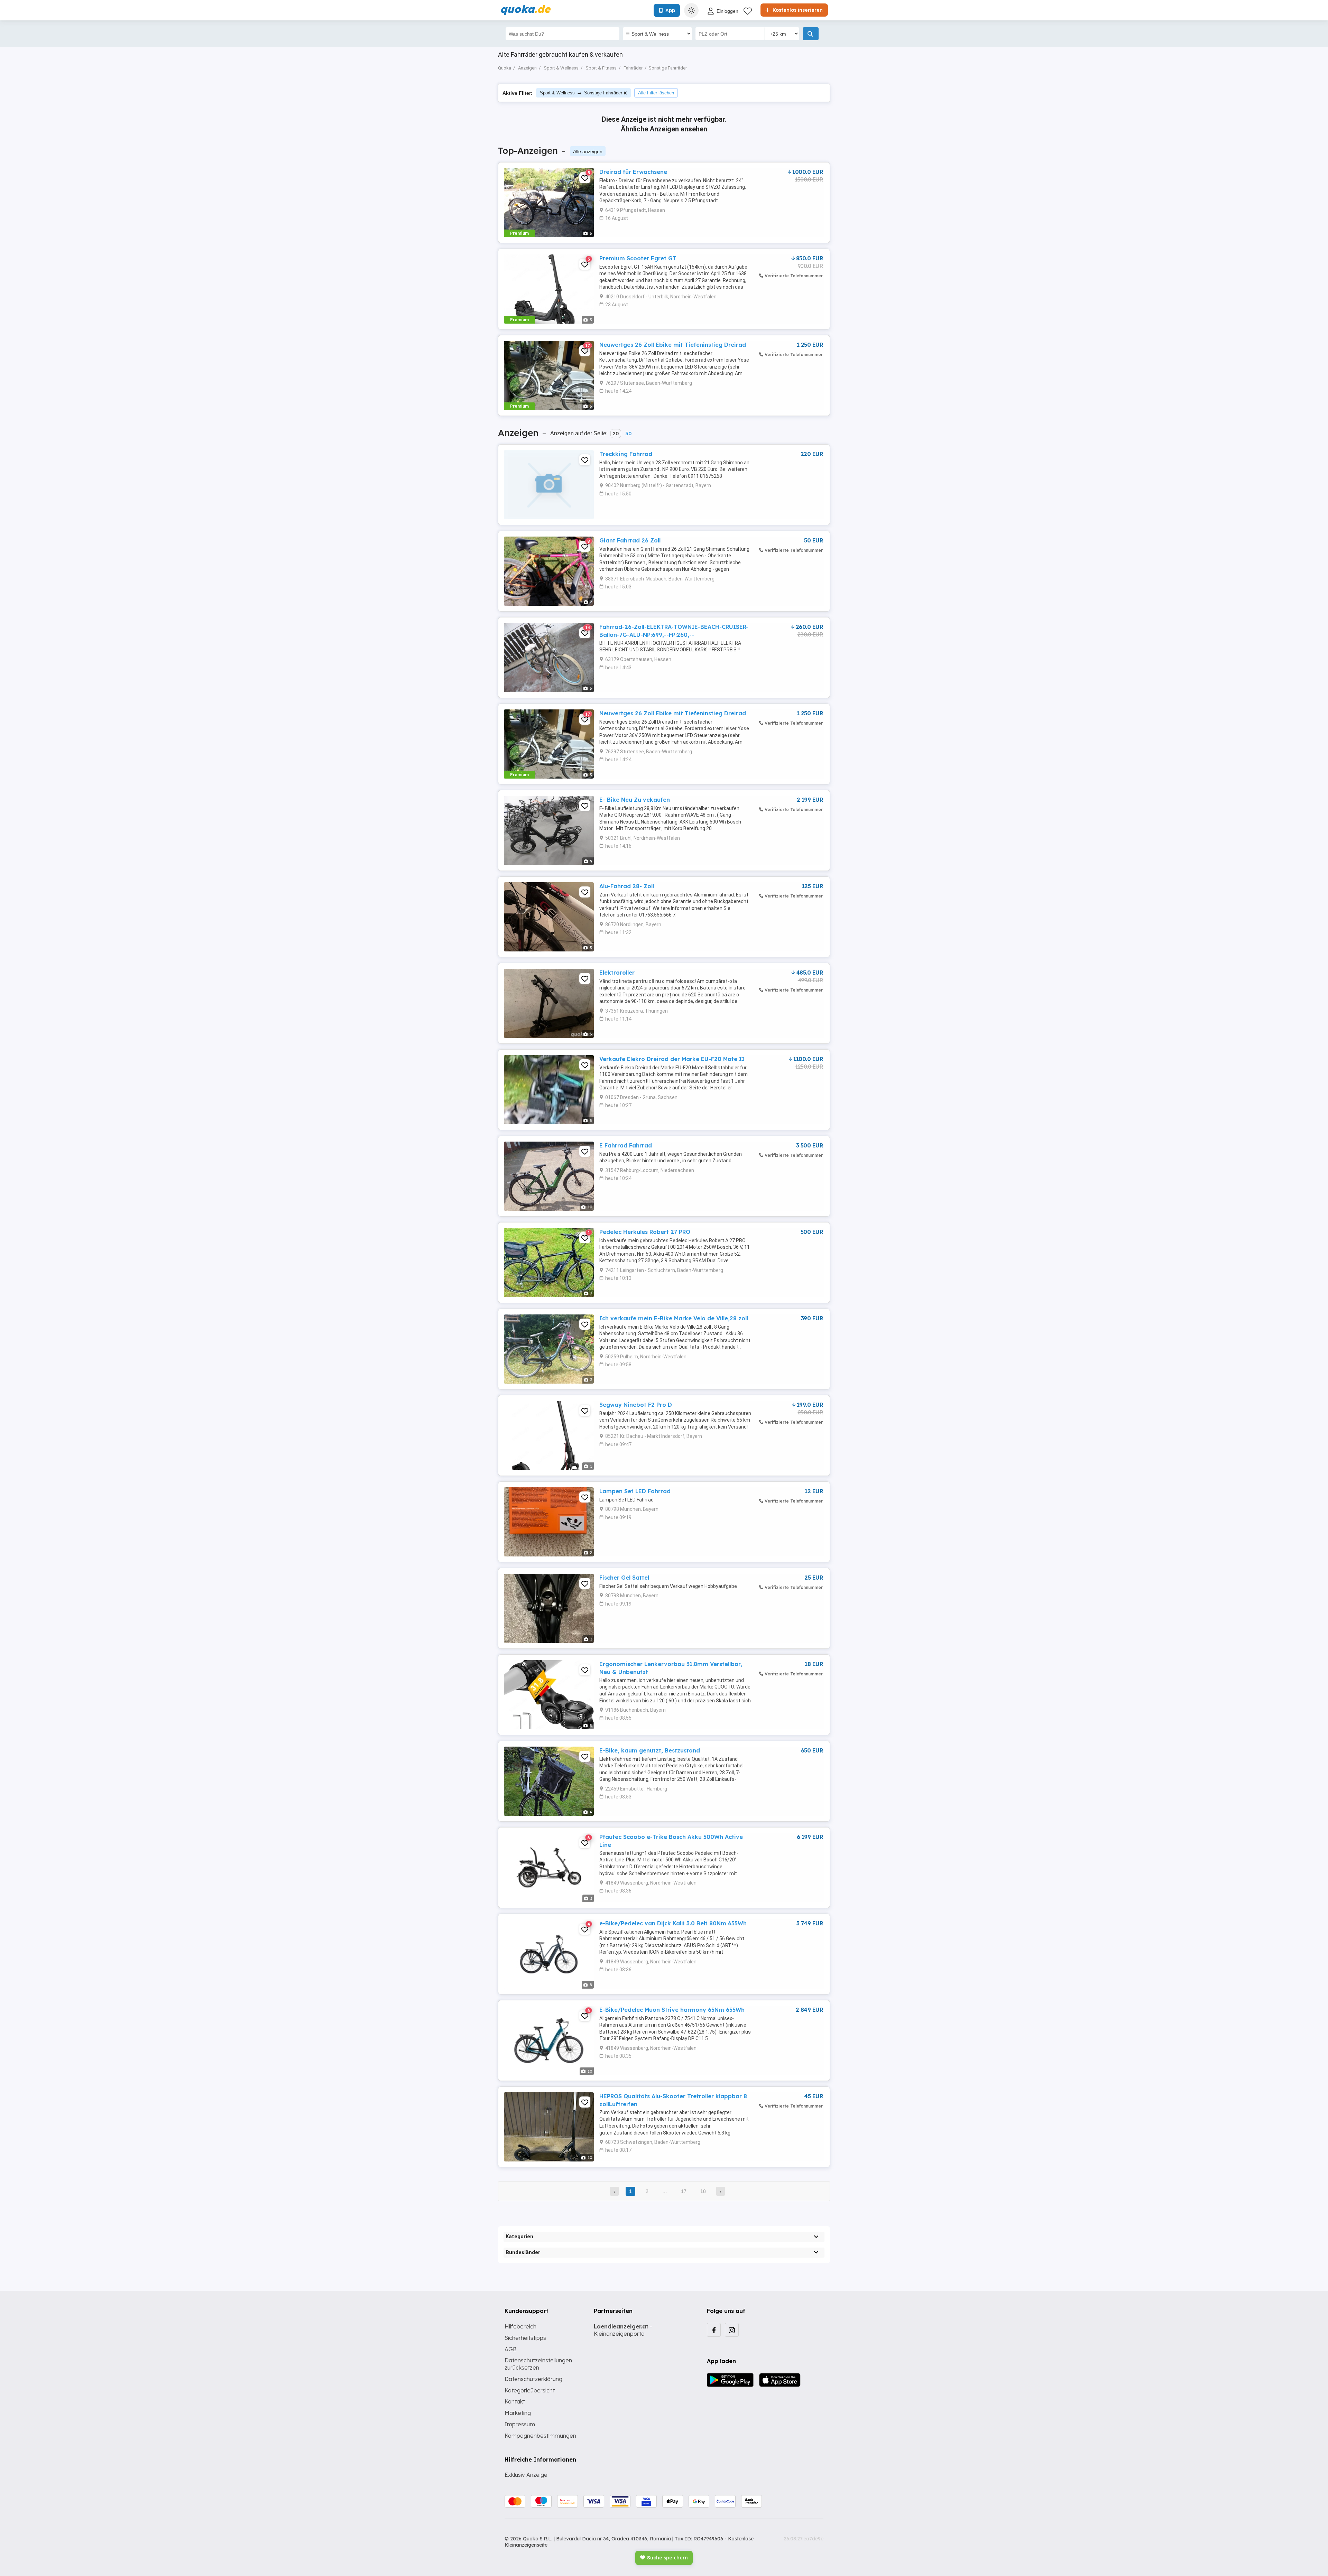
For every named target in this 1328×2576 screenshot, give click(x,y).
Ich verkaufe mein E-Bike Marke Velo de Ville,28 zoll (674, 1318)
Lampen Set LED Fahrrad (635, 1491)
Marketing (518, 2413)
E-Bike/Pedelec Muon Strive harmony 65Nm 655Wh (672, 2010)
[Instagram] (732, 2330)
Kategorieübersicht (530, 2390)
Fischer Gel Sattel (624, 1578)
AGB (511, 2349)
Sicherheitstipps (525, 2338)
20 (616, 434)
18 (703, 2191)
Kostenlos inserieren (797, 10)
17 (684, 2191)
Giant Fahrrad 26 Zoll (630, 540)
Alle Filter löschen (656, 93)
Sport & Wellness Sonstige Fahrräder (581, 93)
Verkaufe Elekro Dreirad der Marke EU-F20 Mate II (672, 1059)
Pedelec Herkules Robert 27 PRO (645, 1232)
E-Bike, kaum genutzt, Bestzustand (650, 1750)
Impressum (520, 2424)
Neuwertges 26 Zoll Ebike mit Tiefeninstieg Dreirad (673, 345)
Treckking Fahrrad (626, 454)
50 (628, 434)
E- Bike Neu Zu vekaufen (635, 800)
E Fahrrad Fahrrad (626, 1145)
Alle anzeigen (588, 151)
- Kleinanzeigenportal (623, 2330)
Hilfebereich (520, 2326)
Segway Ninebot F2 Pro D (636, 1405)
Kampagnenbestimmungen (540, 2436)
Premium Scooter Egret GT (638, 258)
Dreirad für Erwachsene (633, 172)
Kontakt (515, 2401)
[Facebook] (714, 2330)
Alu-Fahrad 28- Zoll (627, 886)
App (670, 10)
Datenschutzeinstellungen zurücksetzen (538, 2364)
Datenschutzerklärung (533, 2379)
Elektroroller (617, 973)
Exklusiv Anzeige (526, 2475)
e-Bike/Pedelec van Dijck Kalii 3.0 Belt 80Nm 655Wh (673, 1923)
